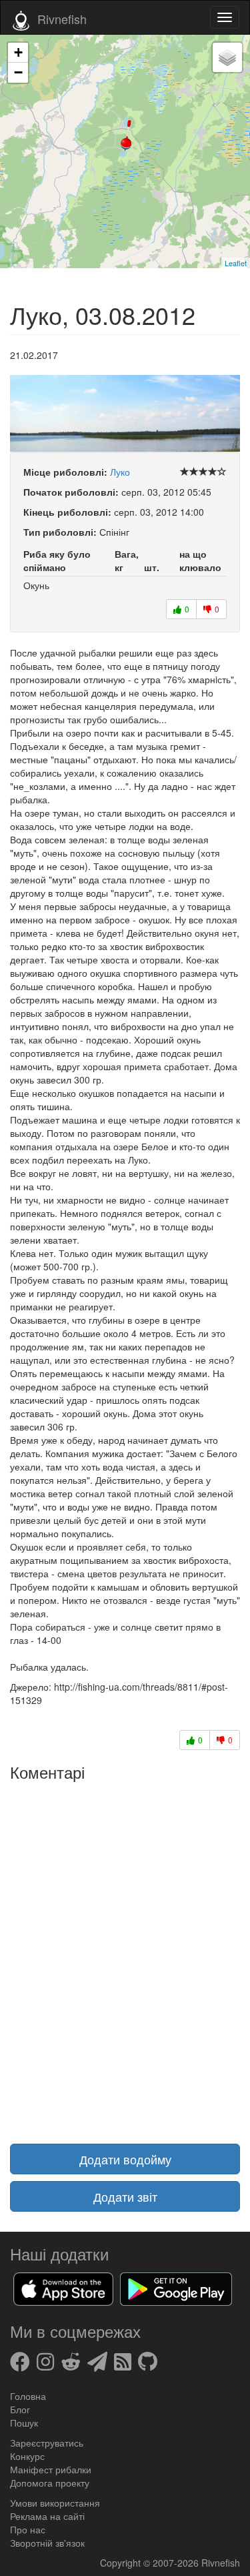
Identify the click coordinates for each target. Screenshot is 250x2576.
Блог (20, 2409)
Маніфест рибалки (51, 2469)
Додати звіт (125, 2196)
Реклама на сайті (47, 2516)
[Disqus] (125, 1954)
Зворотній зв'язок (47, 2543)
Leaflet (236, 263)
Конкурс (27, 2456)
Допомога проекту (50, 2483)
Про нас (28, 2529)
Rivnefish (221, 2563)
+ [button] (18, 52)
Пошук (24, 2423)
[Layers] (227, 57)
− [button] (18, 72)
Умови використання (55, 2503)
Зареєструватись (47, 2443)
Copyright (122, 2563)
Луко (120, 472)
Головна (28, 2396)
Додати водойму (125, 2159)
